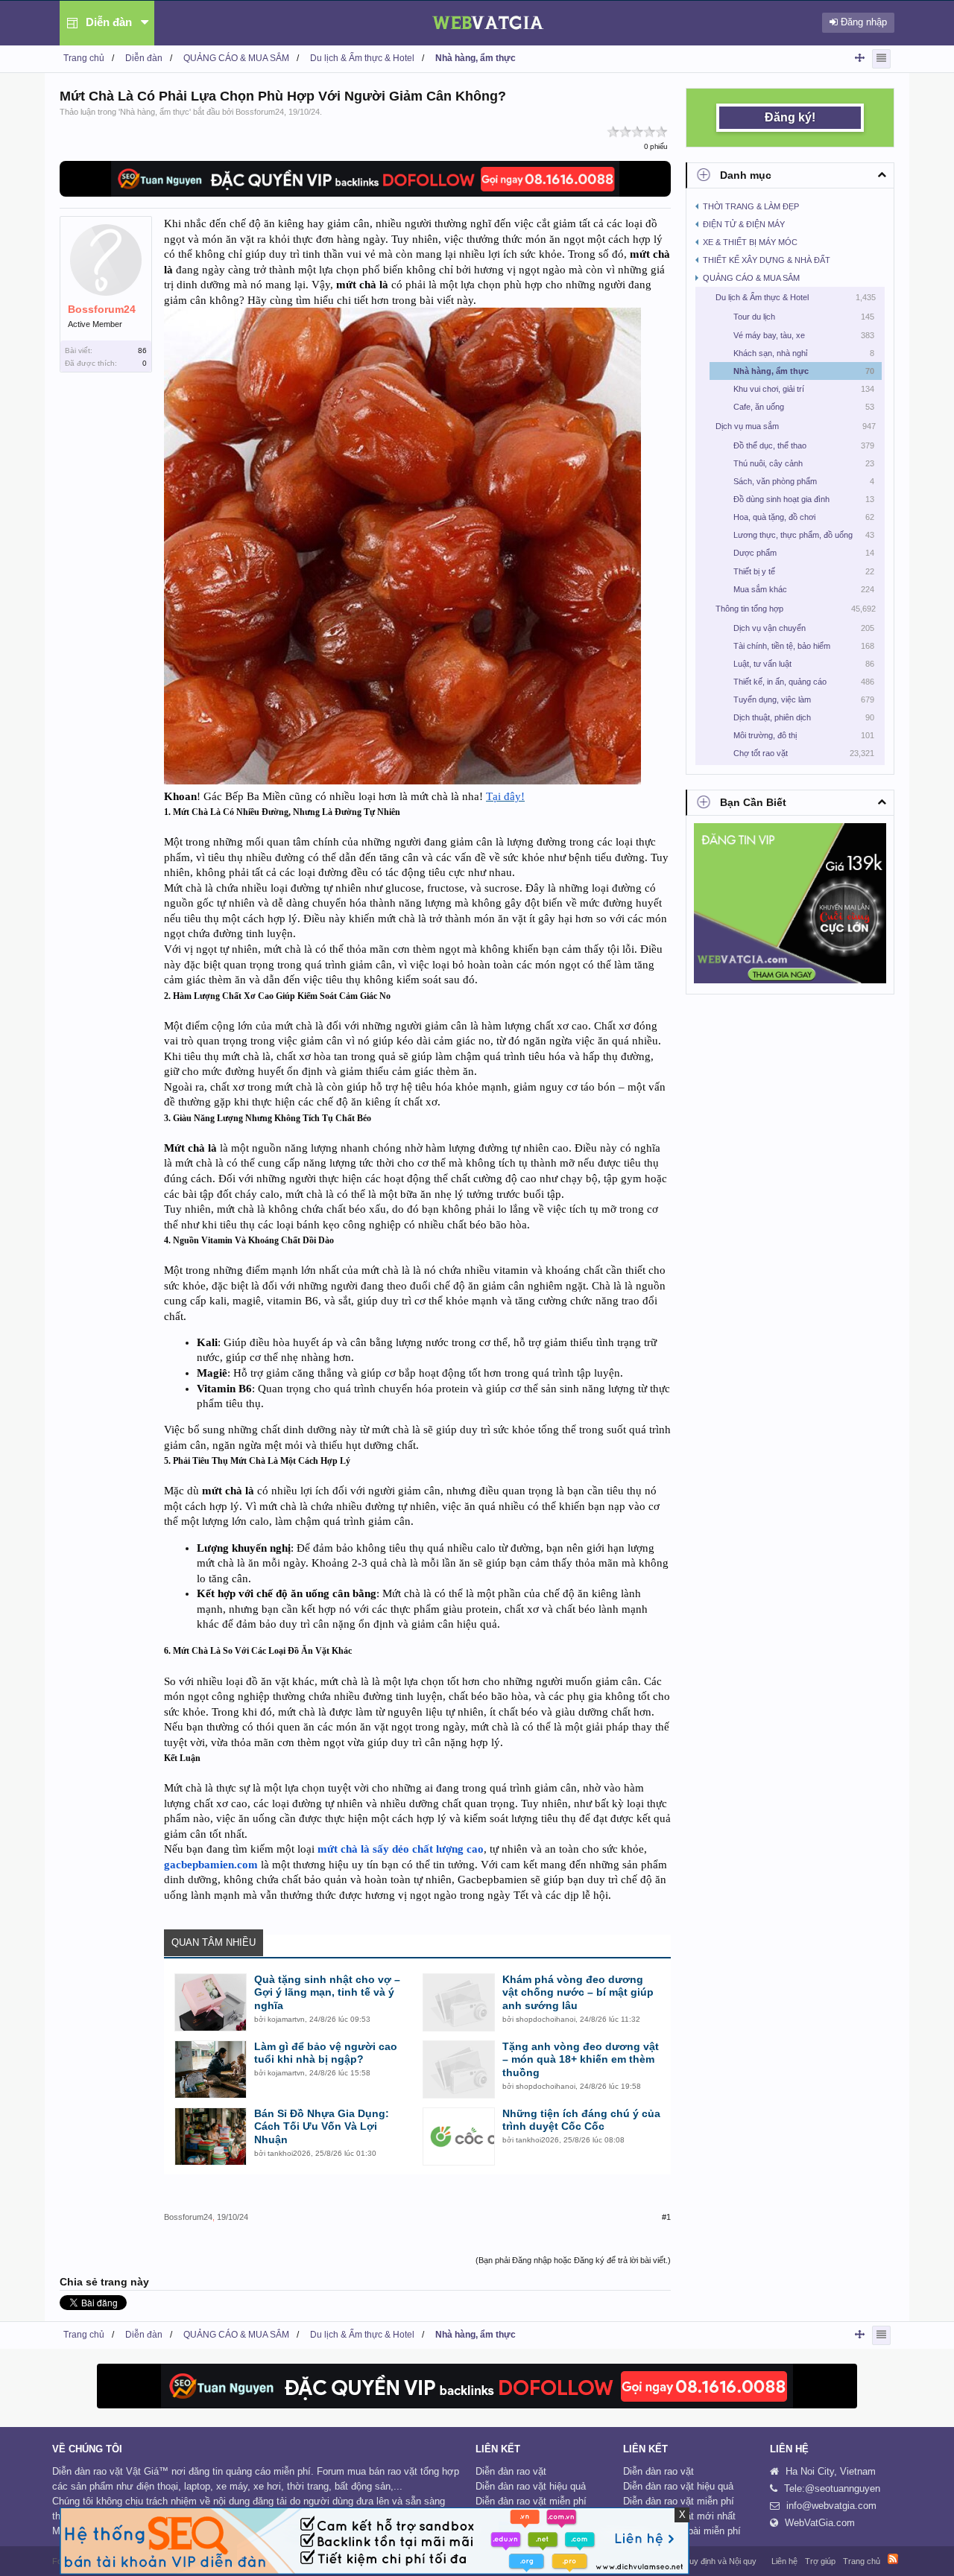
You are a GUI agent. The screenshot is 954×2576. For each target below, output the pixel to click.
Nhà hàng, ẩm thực (155, 112)
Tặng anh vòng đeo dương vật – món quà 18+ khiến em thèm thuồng (581, 2060)
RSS (893, 2559)
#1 (666, 2217)
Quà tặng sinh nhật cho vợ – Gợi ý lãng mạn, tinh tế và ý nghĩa (327, 1993)
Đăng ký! (790, 117)
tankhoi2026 (289, 2153)
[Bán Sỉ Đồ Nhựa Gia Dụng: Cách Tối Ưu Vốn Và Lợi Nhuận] (211, 2136)
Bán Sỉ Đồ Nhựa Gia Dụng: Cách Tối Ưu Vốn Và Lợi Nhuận (322, 2127)
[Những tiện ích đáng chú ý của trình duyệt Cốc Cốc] (459, 2136)
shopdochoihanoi (546, 2019)
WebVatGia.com (820, 2523)
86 (142, 350)
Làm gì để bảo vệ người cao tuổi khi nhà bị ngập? (326, 2053)
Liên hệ (784, 2561)
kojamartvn (286, 2019)
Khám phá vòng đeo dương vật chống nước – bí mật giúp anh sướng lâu (578, 1993)
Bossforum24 (260, 112)
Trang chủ (862, 2561)
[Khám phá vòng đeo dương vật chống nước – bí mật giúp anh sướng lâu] (459, 2002)
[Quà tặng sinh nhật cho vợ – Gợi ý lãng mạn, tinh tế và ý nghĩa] (211, 2002)
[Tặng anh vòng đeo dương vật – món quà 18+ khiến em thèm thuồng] (459, 2069)
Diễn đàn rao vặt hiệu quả (531, 2486)
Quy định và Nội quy (720, 2561)
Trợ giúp (820, 2561)
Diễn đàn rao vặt (511, 2471)
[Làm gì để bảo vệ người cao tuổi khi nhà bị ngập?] (211, 2069)
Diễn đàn (109, 22)
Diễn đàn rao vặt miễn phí (531, 2501)
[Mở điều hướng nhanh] (860, 58)
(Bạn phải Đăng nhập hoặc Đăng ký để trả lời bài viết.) (573, 2260)
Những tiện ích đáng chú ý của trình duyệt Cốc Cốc (581, 2120)
